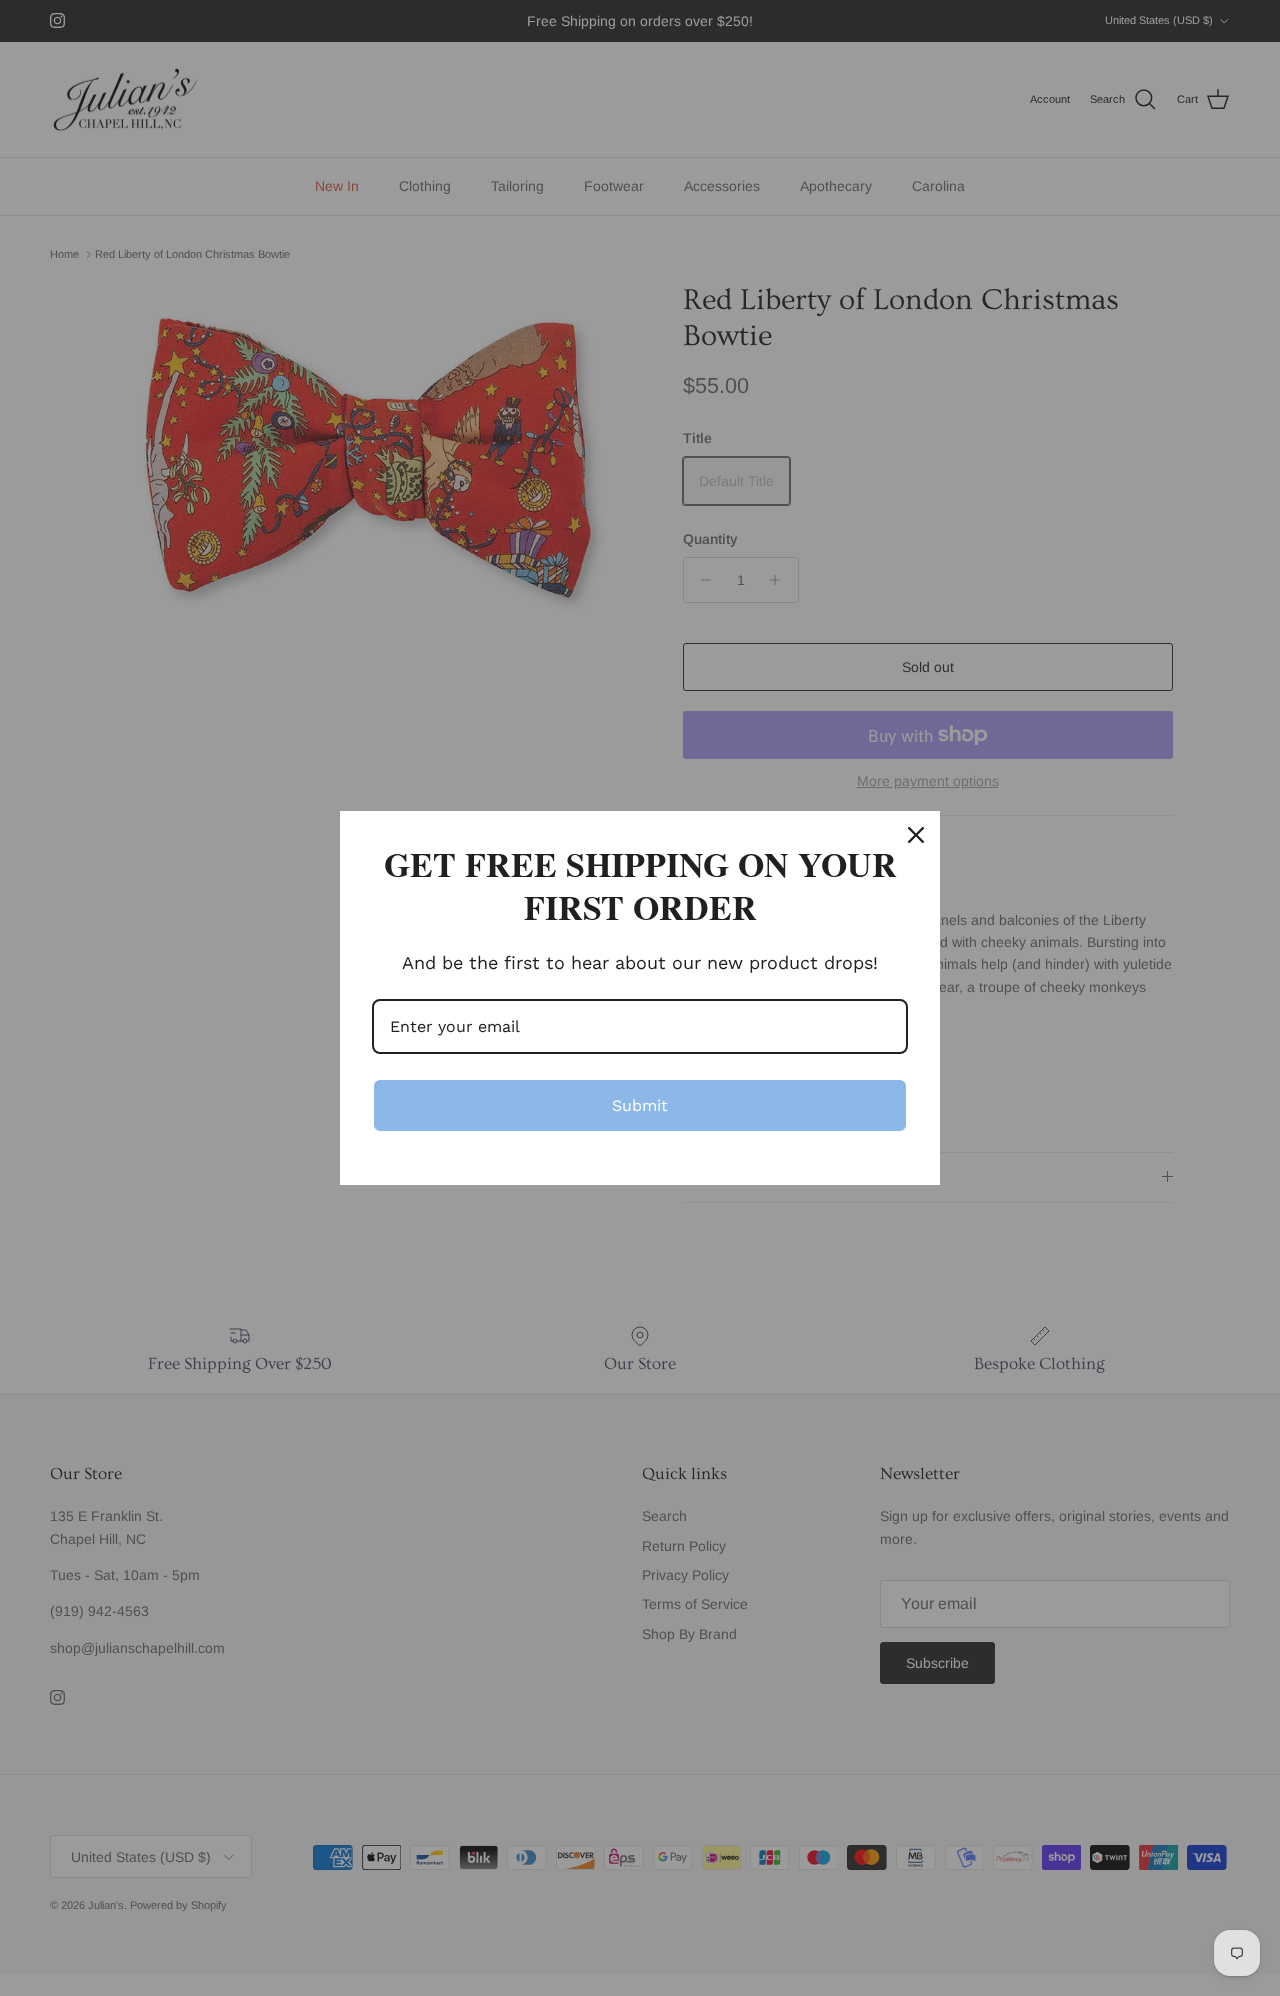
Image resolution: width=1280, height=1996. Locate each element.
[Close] (916, 835)
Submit (640, 1105)
